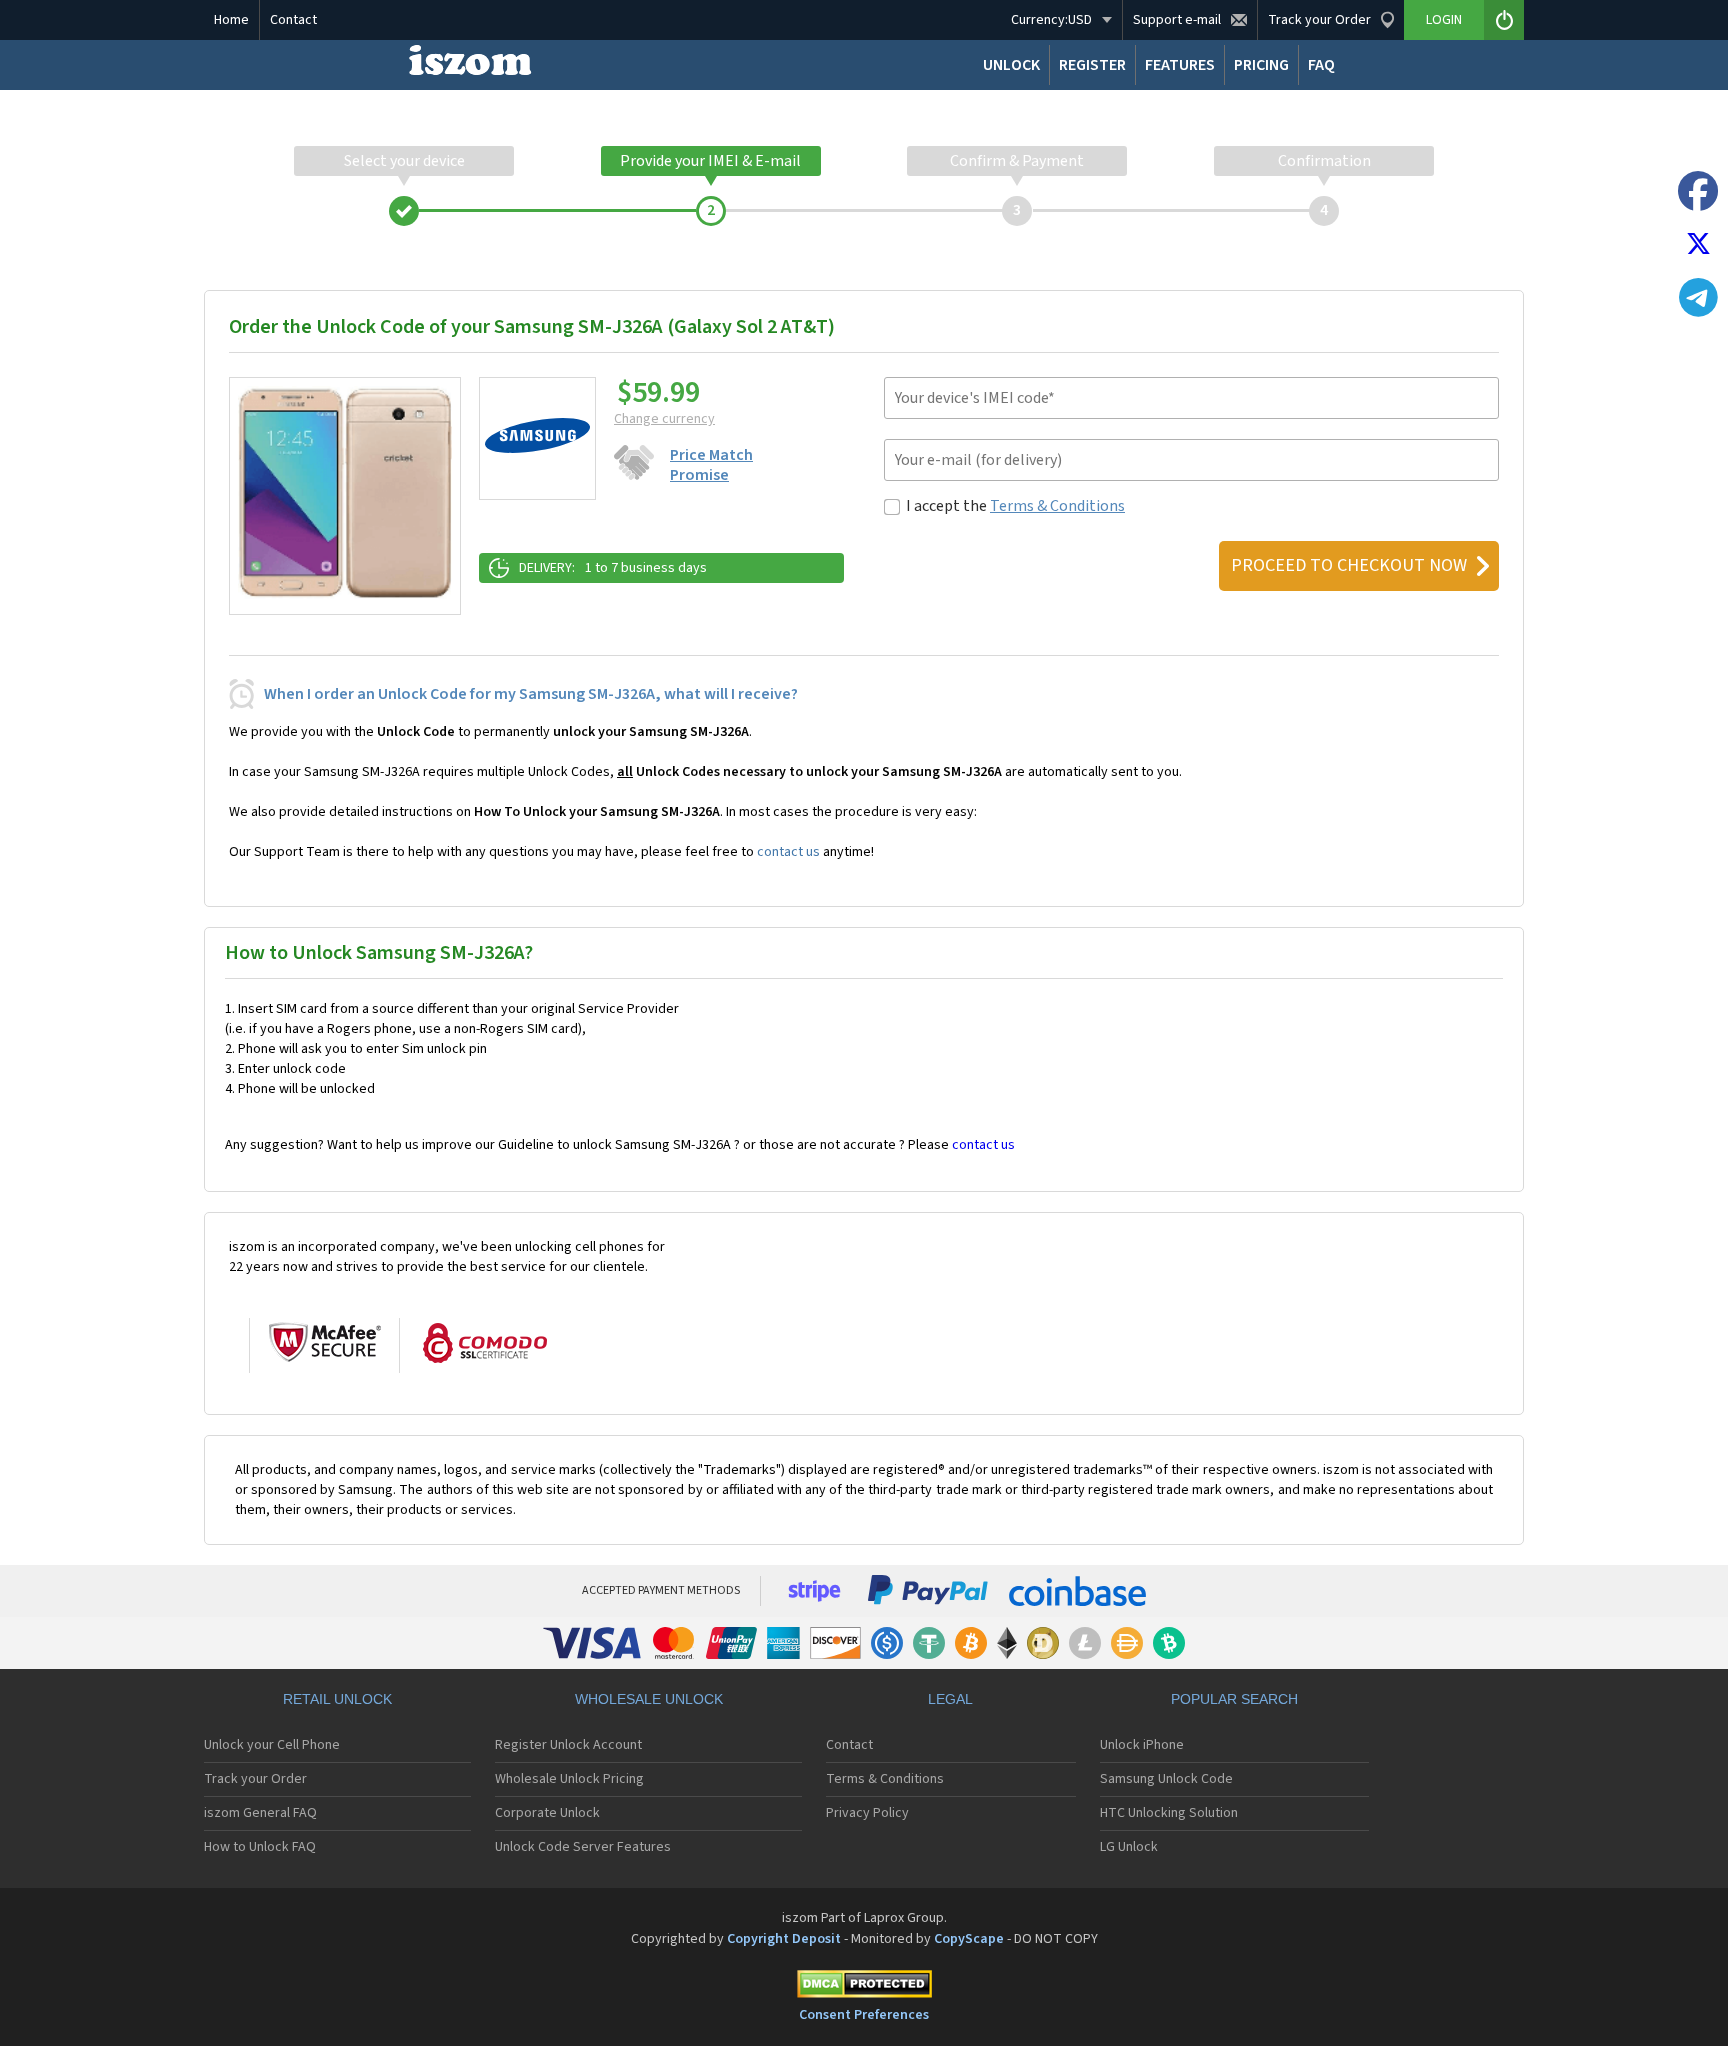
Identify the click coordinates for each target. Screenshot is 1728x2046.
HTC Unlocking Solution (1169, 1813)
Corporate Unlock (547, 1813)
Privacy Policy (867, 1813)
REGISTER (1092, 65)
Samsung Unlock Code (1166, 1779)
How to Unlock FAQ (260, 1847)
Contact (293, 20)
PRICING (1261, 65)
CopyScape (969, 1939)
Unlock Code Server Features (583, 1847)
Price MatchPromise (711, 465)
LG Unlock (1129, 1847)
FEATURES (1180, 65)
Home (231, 20)
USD (1051, 20)
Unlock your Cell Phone (272, 1745)
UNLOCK (1011, 65)
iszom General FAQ (260, 1813)
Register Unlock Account (568, 1745)
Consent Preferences (864, 2015)
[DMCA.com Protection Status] (864, 1987)
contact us (788, 852)
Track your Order (255, 1779)
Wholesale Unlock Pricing (569, 1779)
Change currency (664, 419)
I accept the (1015, 506)
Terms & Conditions (1057, 506)
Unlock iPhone (1142, 1745)
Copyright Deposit (784, 1939)
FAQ (1321, 65)
